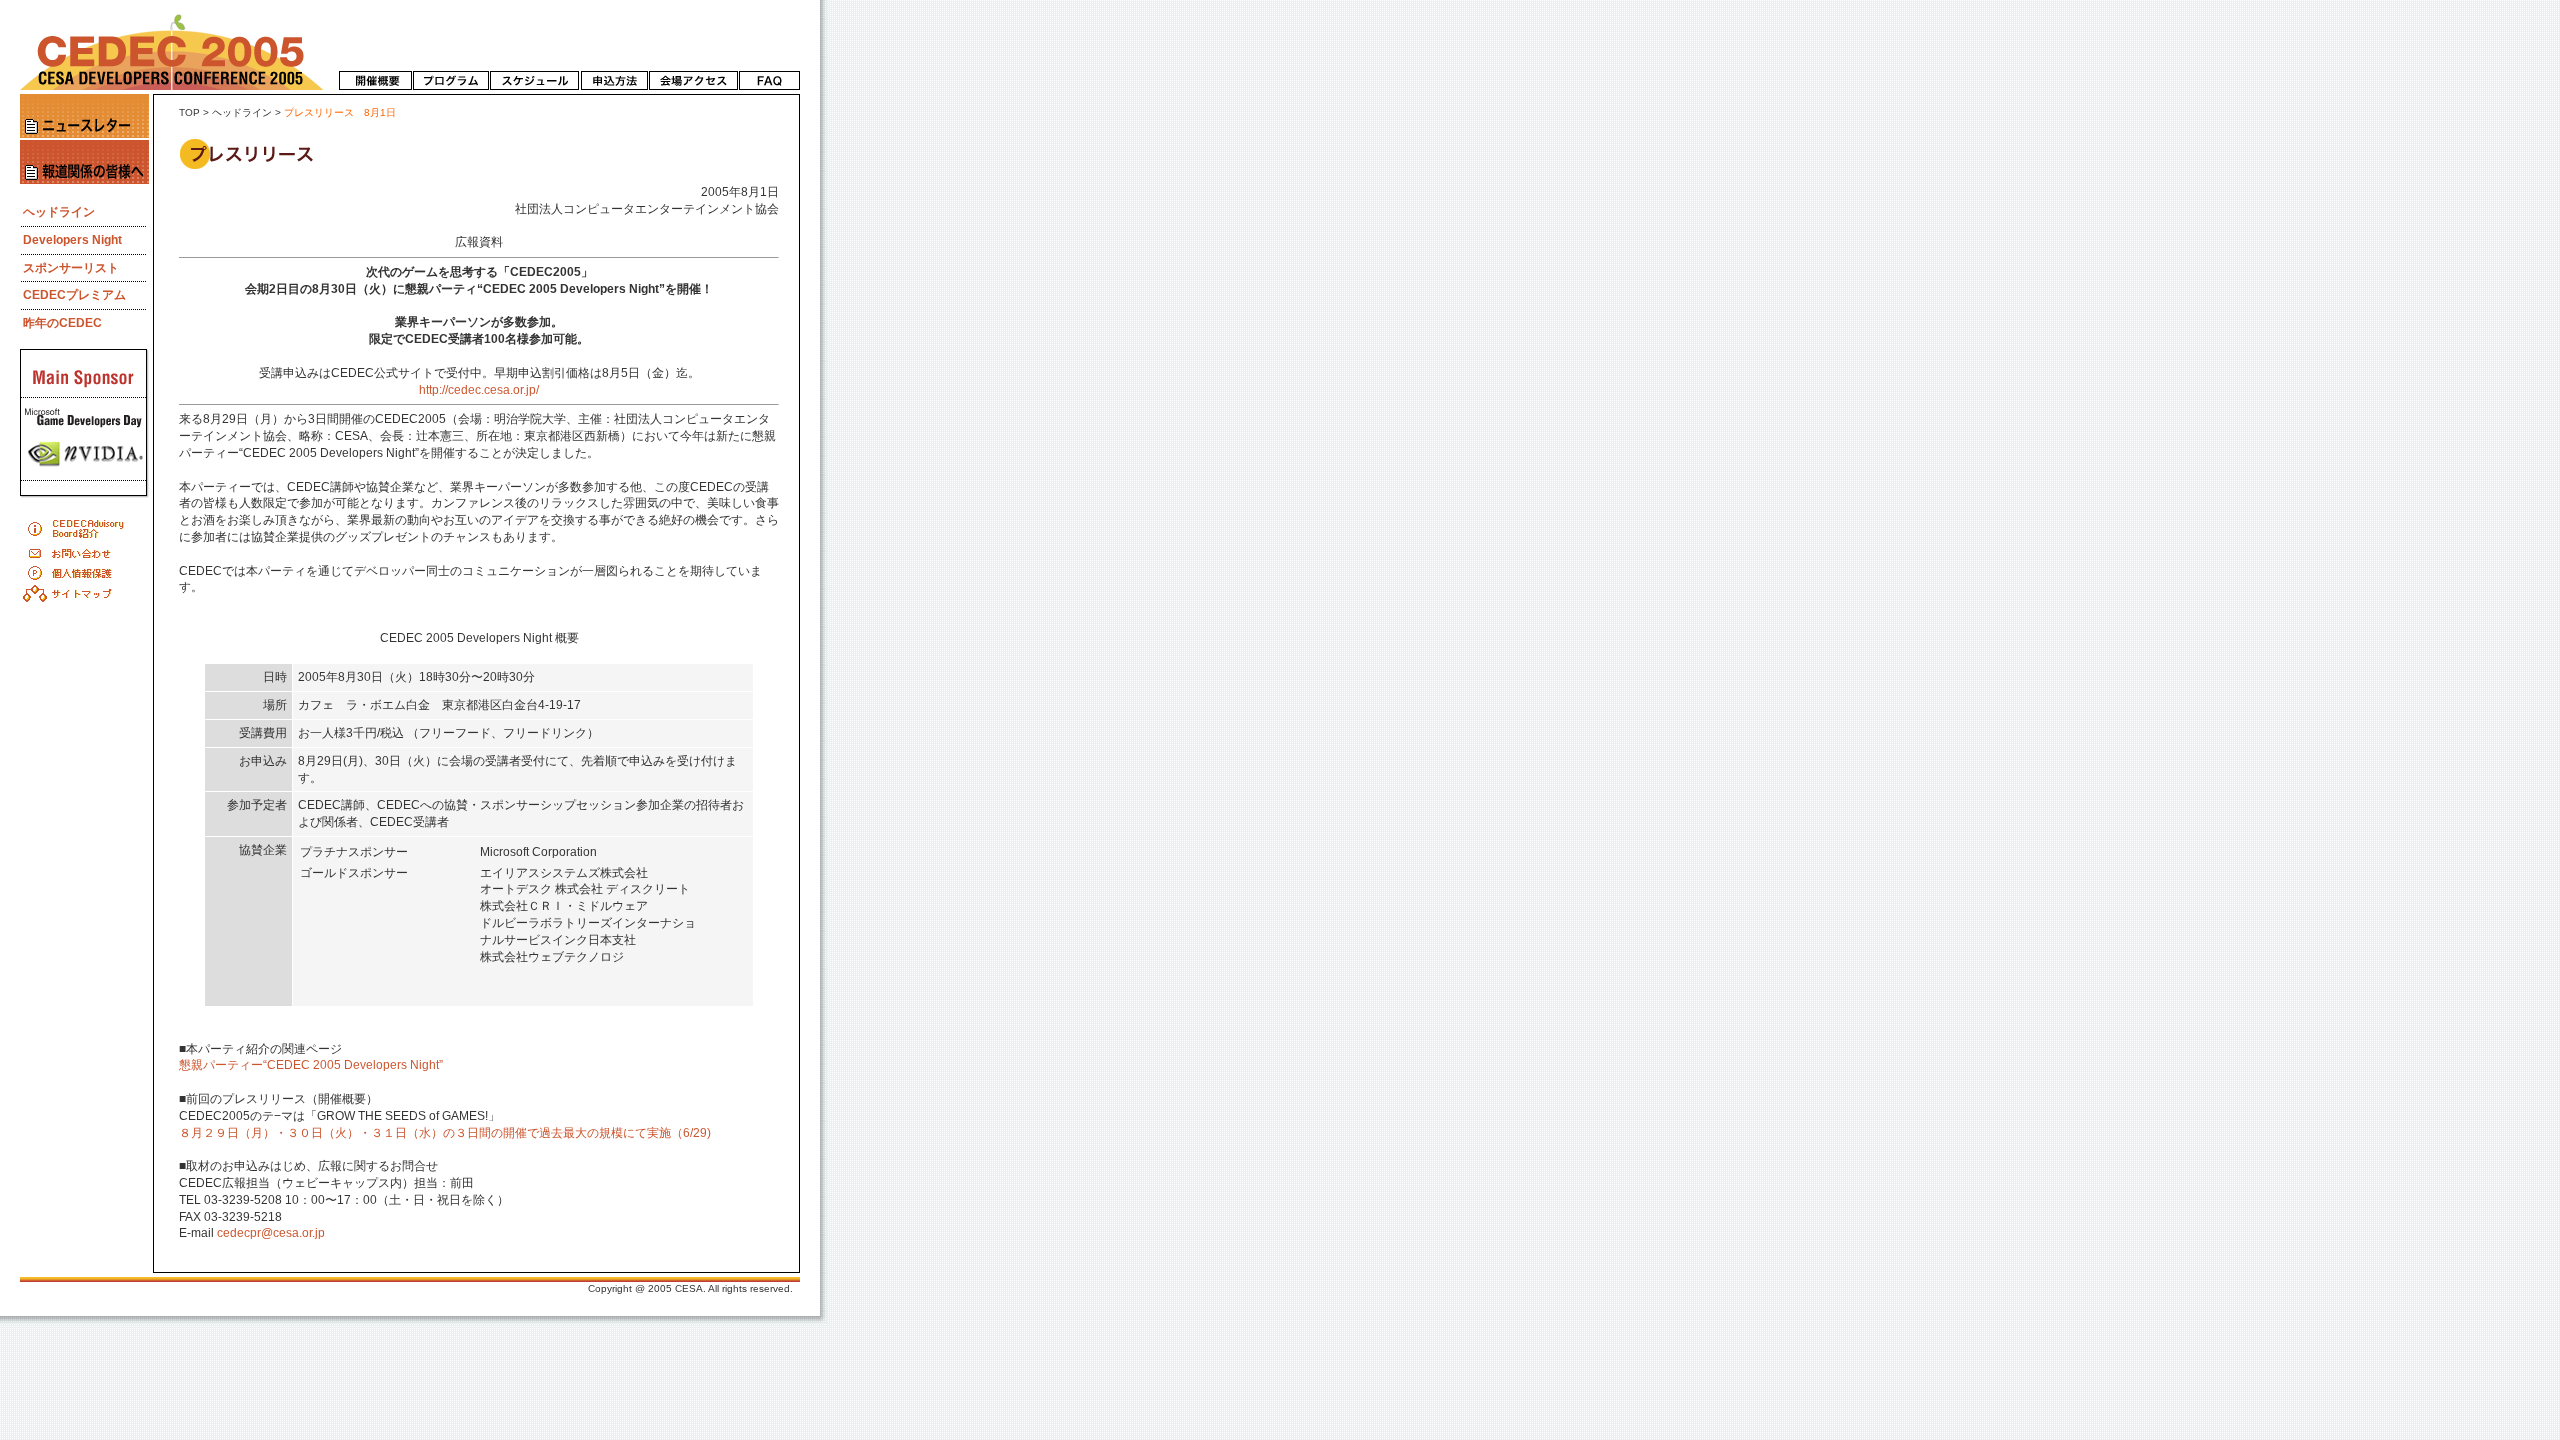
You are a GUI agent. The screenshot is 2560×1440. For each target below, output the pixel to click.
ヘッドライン (242, 112)
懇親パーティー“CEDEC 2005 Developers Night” (311, 1065)
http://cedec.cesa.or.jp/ (479, 390)
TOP (189, 112)
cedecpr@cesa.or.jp (271, 1233)
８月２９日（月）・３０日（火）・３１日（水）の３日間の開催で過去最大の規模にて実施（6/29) (445, 1133)
